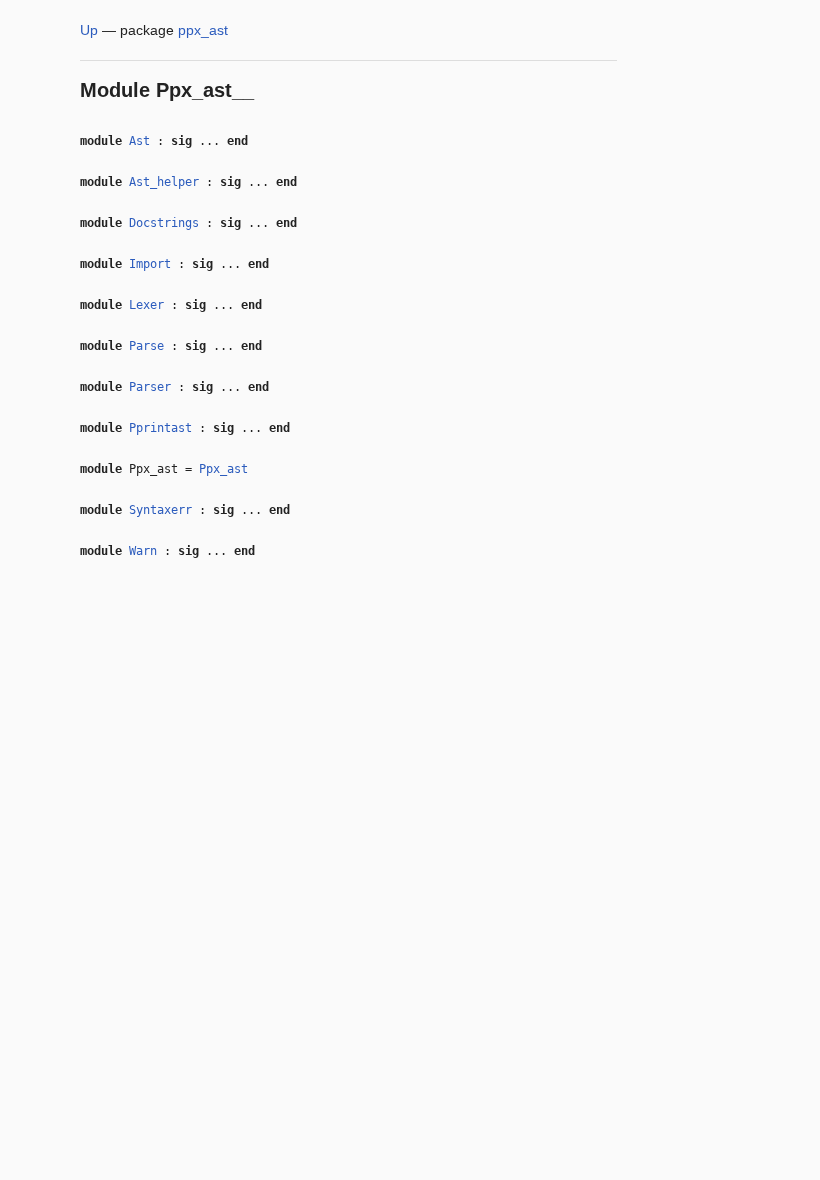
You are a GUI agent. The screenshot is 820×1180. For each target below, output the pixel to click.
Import (150, 264)
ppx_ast (203, 30)
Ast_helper (164, 182)
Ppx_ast (223, 469)
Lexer (146, 305)
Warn (143, 551)
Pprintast (160, 428)
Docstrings (164, 223)
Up (89, 30)
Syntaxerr (160, 510)
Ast (139, 141)
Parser (150, 387)
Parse (146, 346)
